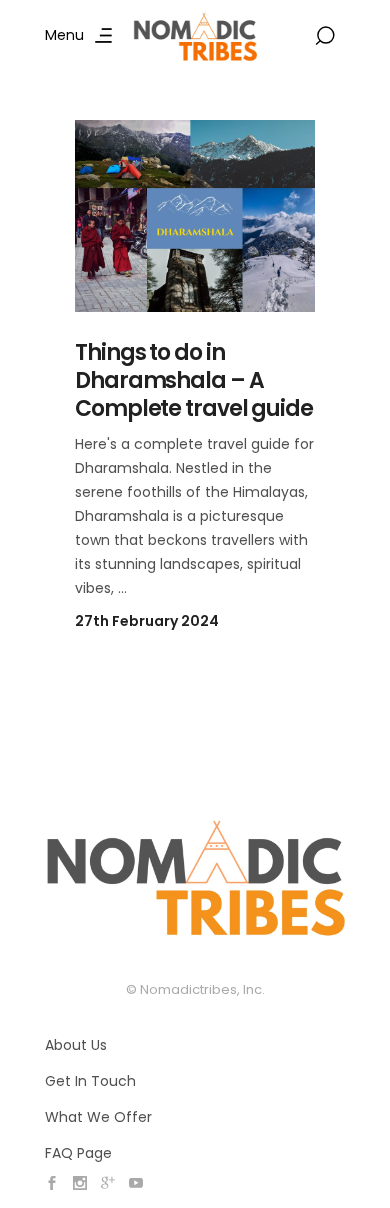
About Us (76, 1045)
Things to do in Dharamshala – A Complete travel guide (194, 380)
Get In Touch (90, 1081)
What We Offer (98, 1117)
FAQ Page (78, 1153)
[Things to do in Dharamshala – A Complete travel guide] (195, 216)
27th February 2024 (147, 621)
